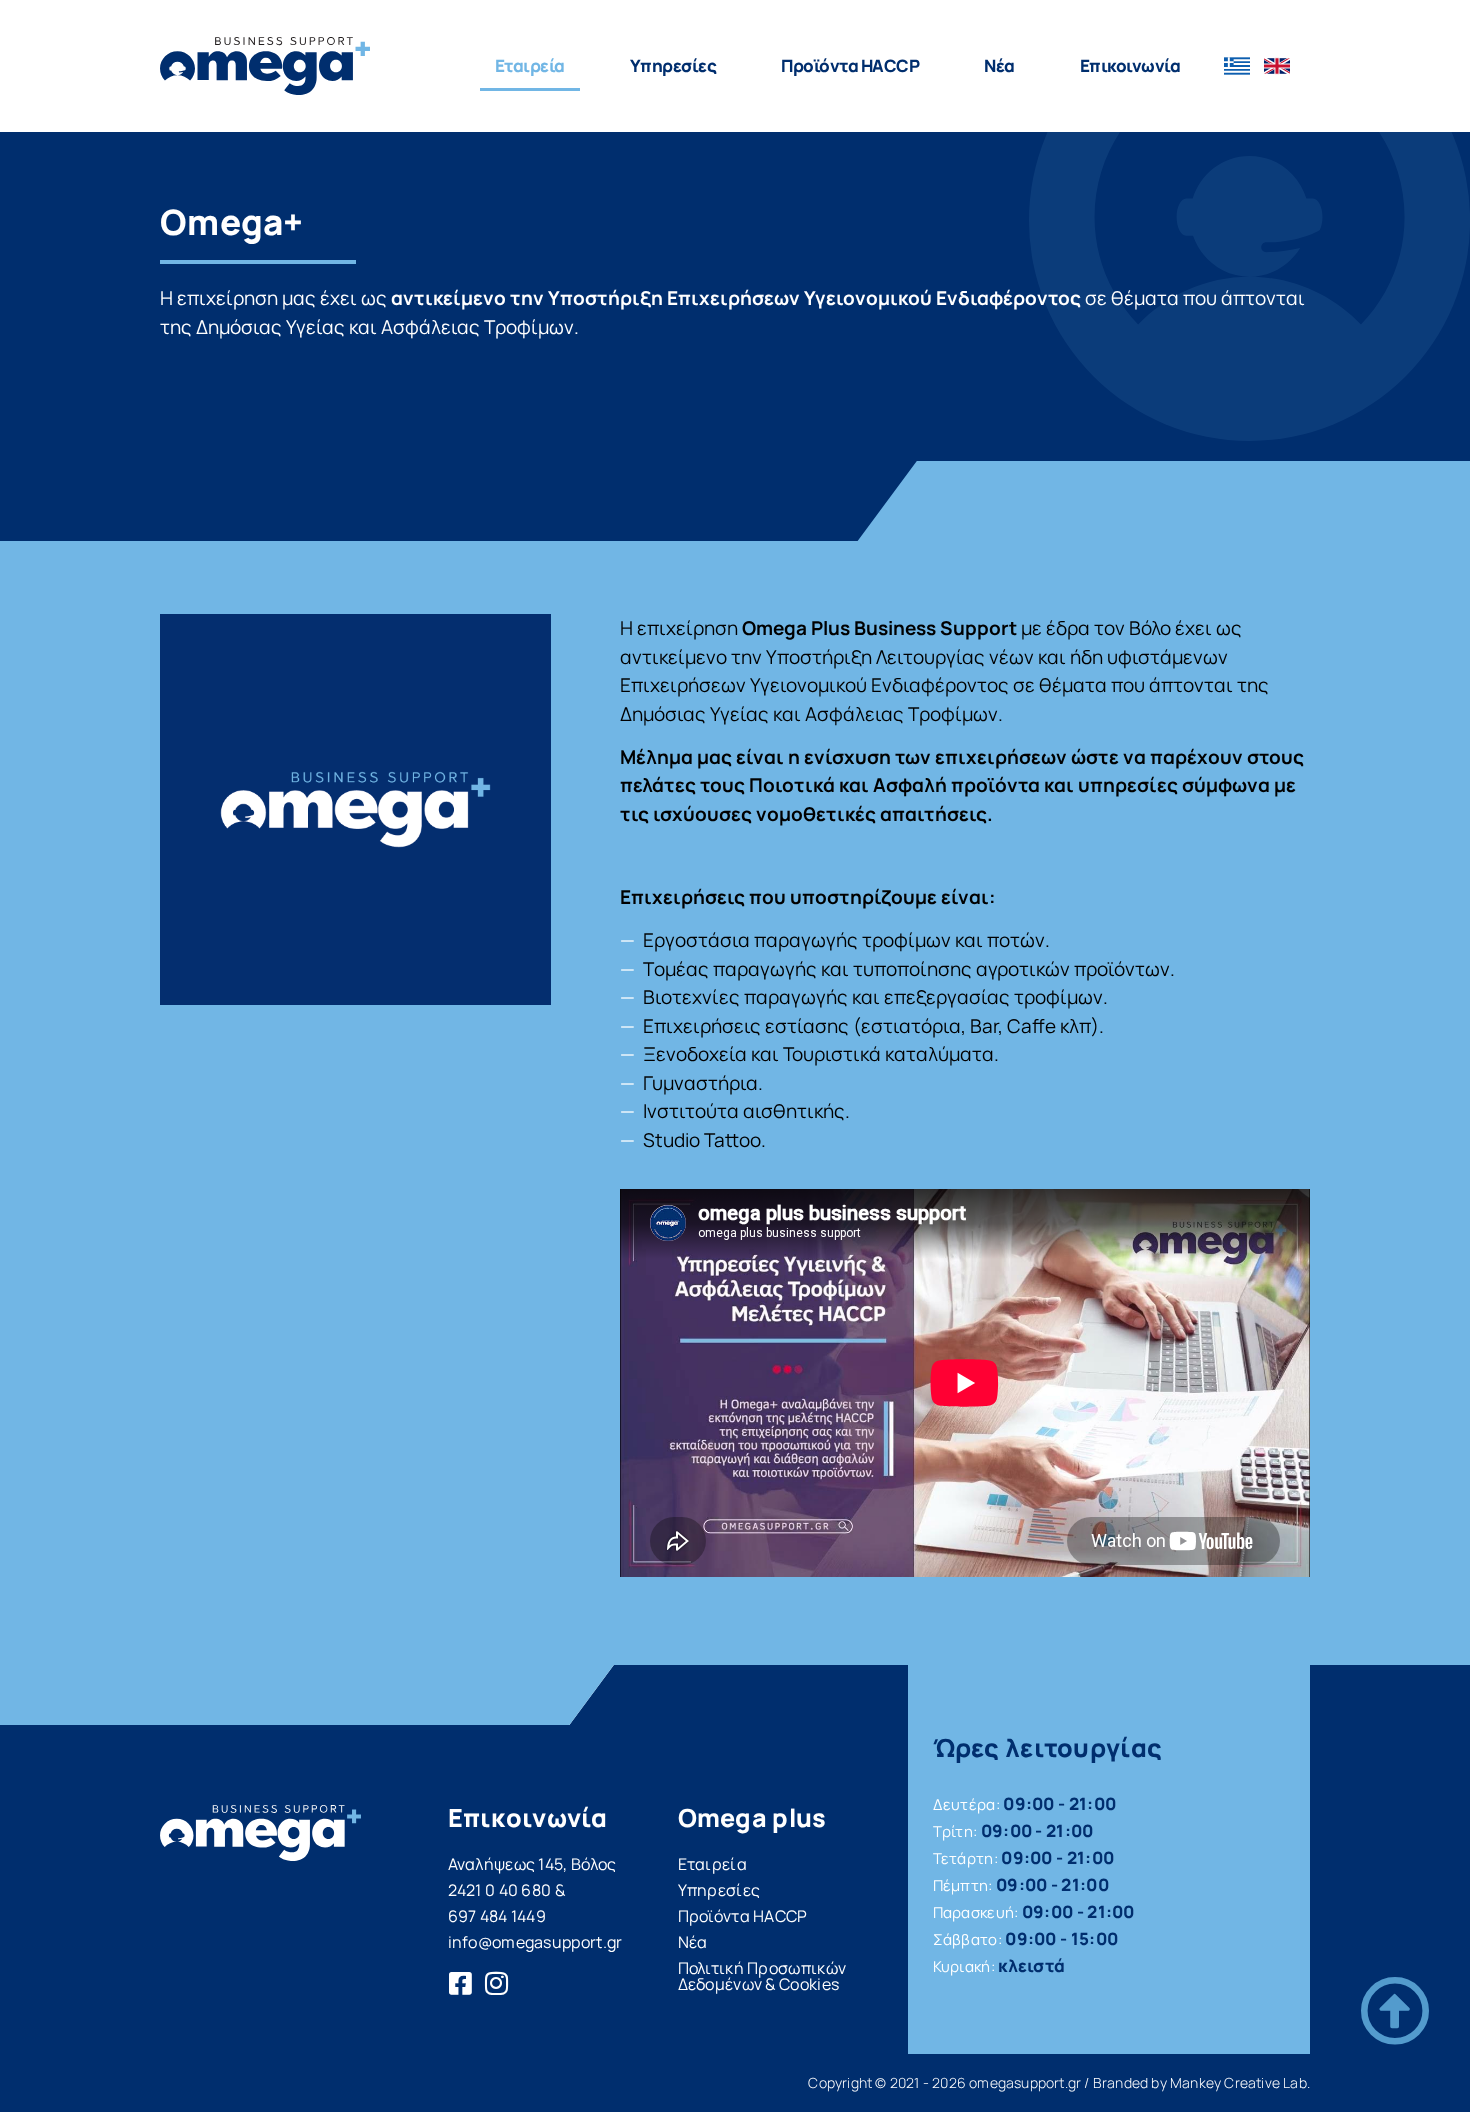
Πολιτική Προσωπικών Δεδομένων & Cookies (762, 1976)
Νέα (999, 65)
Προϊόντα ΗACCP (850, 65)
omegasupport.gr (1025, 2082)
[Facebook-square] (461, 1983)
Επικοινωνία (1130, 65)
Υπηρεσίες (673, 65)
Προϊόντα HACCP (743, 1916)
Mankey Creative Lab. (1240, 2082)
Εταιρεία (530, 65)
